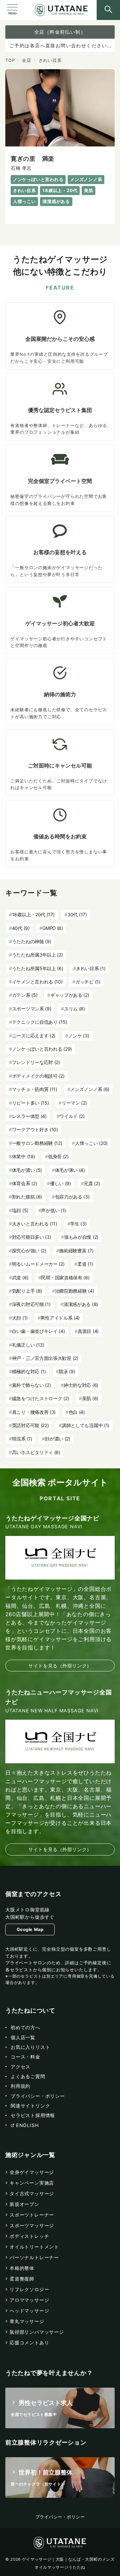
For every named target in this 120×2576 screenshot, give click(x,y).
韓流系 (22, 1439)
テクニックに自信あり (40, 1022)
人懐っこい (91, 1143)
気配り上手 (27, 1291)
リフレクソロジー (29, 2289)
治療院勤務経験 (75, 1291)
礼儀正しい (28, 1345)
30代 (77, 914)
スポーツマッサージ (32, 2225)
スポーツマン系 (32, 1009)
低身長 (58, 1156)
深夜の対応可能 (31, 1304)
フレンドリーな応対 (36, 1062)
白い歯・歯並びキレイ (38, 1331)
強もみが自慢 (81, 1237)
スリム (74, 1009)
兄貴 (92, 1183)
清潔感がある (81, 1304)
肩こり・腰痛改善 (34, 1412)
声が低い (53, 1210)
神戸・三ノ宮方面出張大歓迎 (45, 1358)
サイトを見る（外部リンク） (60, 1666)
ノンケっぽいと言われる (42, 1049)
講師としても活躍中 (85, 1425)
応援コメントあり (29, 2343)
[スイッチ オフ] (108, 10)
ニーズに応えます (34, 1036)
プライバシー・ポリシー (60, 2517)
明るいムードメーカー (38, 1264)
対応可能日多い (32, 1237)
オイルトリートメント (34, 2247)
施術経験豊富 (76, 1251)
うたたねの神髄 (32, 941)
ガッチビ (88, 982)
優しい (60, 1183)
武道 (20, 1278)
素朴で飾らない (31, 1385)
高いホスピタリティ (36, 1452)
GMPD (53, 928)
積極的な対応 (29, 1371)
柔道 (85, 1264)
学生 (78, 1224)
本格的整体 (22, 2268)
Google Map (30, 1930)
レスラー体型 (29, 1116)
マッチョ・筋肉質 (35, 1089)
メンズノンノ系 (90, 1089)
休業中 (24, 1156)
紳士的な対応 (81, 1385)
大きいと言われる (35, 1224)
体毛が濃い (27, 1170)
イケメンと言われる (37, 982)
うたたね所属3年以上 (37, 955)
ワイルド (72, 1116)
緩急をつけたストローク (41, 1398)
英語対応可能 (30, 1425)
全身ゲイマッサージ (32, 2172)
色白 (77, 1412)
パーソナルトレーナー (34, 2257)
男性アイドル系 (60, 1318)
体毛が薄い (70, 1170)
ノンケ (79, 1036)
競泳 (67, 1371)
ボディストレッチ (29, 2236)
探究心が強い (29, 1251)
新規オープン (24, 2204)
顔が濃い (58, 1439)
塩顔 (20, 1210)
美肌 (90, 1398)
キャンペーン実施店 (32, 2183)
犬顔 (20, 1318)
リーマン (74, 1103)
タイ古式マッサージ (32, 2193)
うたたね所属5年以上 (38, 968)
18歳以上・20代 (33, 914)
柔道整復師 (22, 2279)
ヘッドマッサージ (29, 2311)
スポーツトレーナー (32, 2215)
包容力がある (72, 1197)
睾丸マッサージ (27, 2321)
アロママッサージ (29, 2300)
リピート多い (30, 1103)
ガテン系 (25, 995)
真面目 (88, 1331)
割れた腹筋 (27, 1197)
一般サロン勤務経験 (37, 1143)
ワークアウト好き (35, 1129)
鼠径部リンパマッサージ (37, 2332)
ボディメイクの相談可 (38, 1076)
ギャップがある (70, 995)
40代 (21, 928)
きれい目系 (91, 968)
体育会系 (25, 1183)
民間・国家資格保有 (65, 1278)
